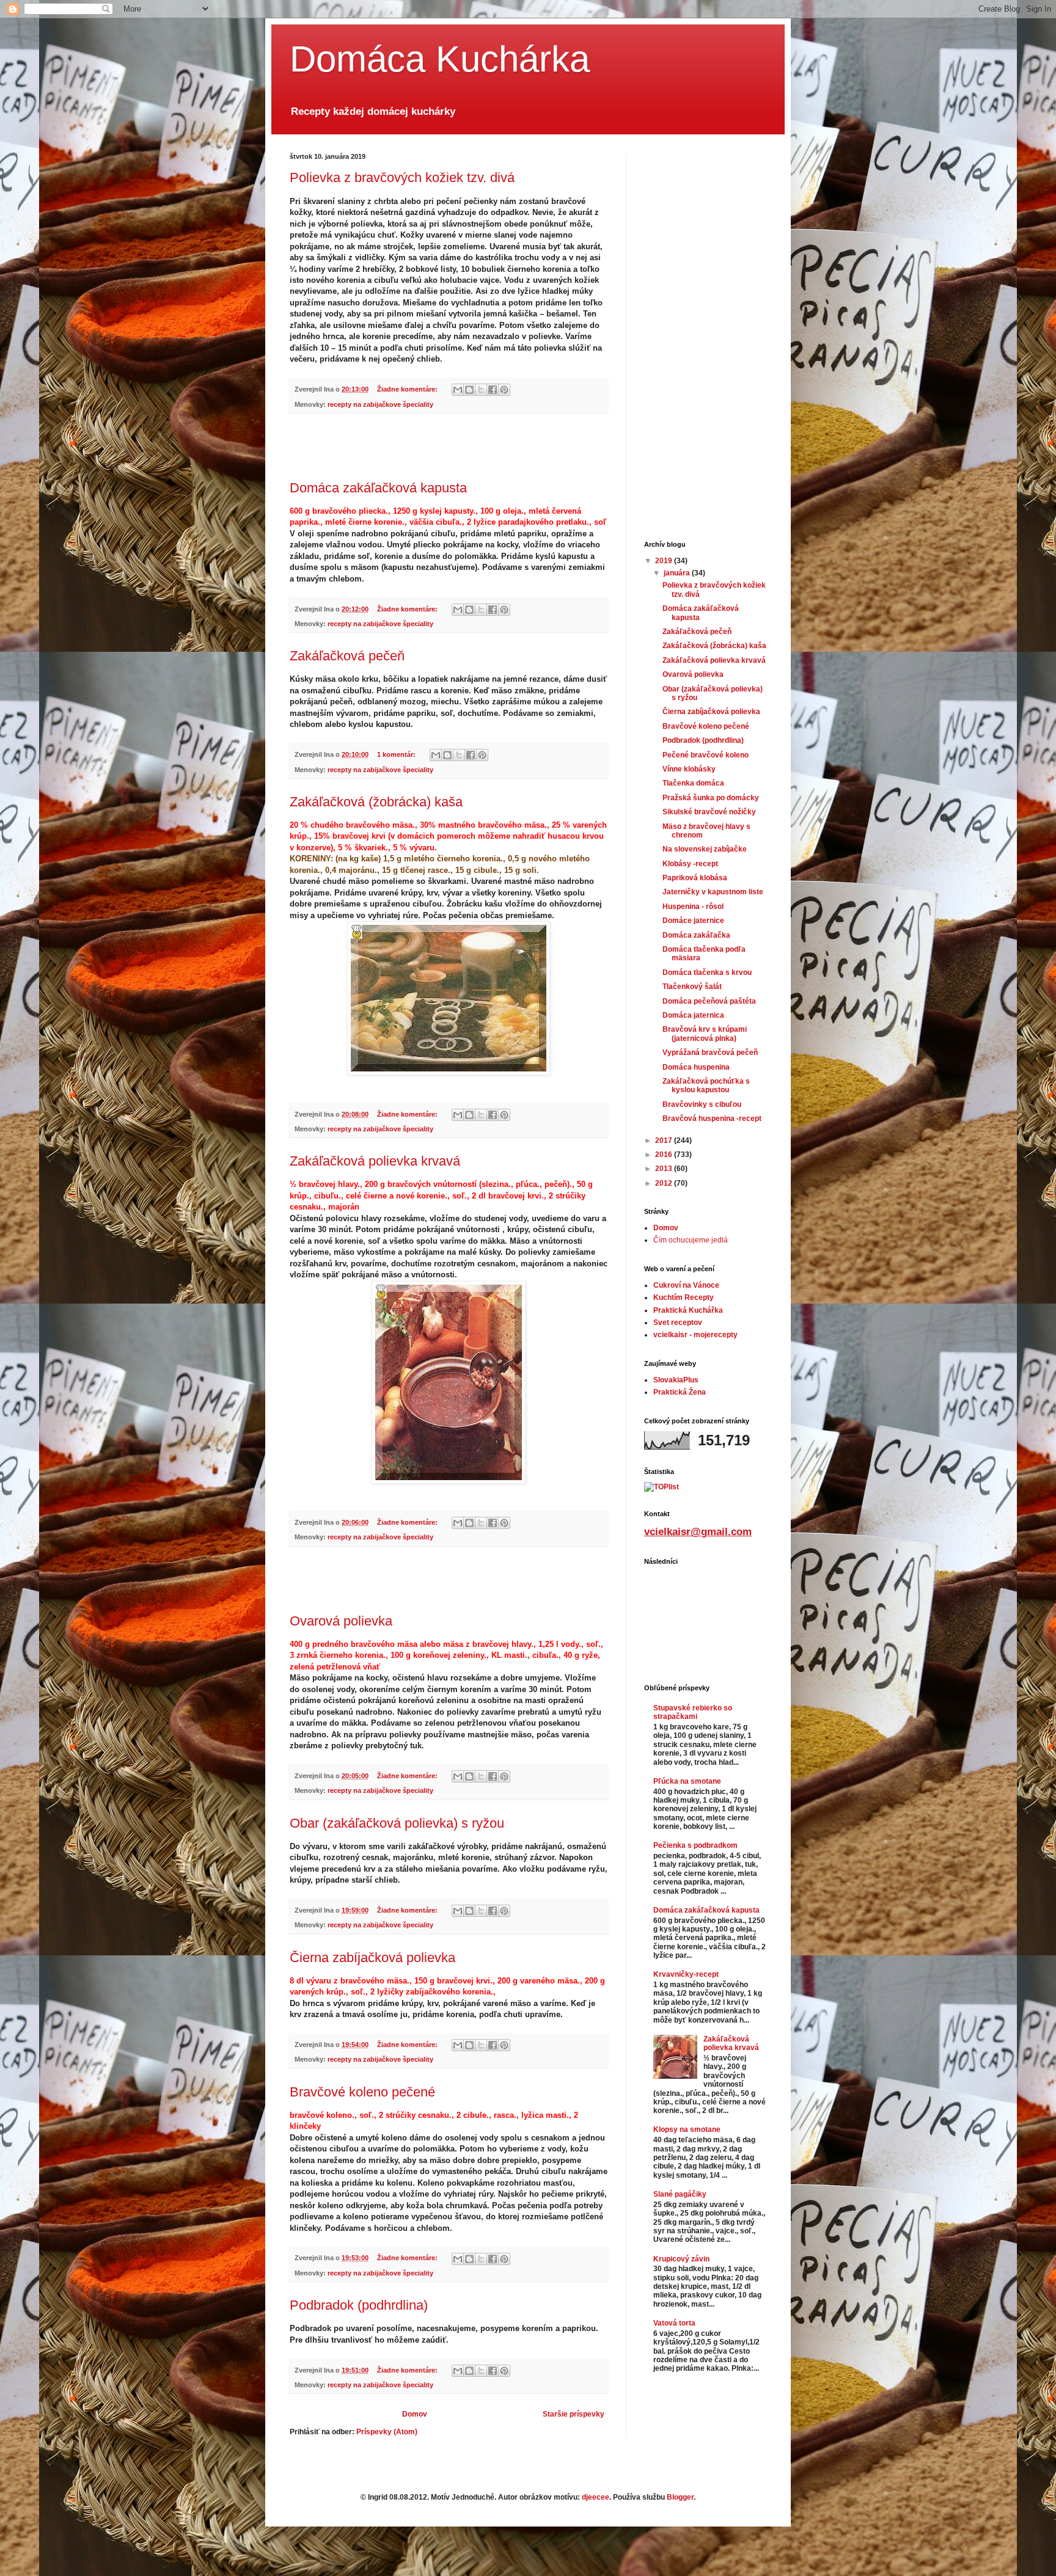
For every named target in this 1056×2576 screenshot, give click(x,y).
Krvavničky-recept (686, 1974)
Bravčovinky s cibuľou (702, 1104)
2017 (665, 1140)
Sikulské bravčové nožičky (709, 812)
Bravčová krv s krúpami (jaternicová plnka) (705, 1034)
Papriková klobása (695, 878)
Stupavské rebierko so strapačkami (693, 1712)
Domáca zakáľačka (696, 935)
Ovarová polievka (341, 1621)
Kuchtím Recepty (684, 1297)
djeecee (596, 2497)
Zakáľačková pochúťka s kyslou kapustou (706, 1085)
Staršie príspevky (574, 2414)
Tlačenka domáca (693, 783)
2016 (665, 1155)
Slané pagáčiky (680, 2194)
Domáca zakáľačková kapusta (378, 488)
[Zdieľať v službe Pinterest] (504, 390)
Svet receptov (678, 1323)
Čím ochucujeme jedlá (691, 1240)
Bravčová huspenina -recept (712, 1118)
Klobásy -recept (690, 864)
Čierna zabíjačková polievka (372, 1958)
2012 (665, 1183)
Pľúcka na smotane (687, 1781)
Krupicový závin (681, 2259)
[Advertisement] (449, 447)
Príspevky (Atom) (387, 2432)
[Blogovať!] (469, 390)
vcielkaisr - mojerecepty (695, 1335)
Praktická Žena (680, 1392)
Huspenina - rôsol (693, 907)
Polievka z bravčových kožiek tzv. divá (402, 177)
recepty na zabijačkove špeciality (380, 404)
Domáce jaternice (693, 921)
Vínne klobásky (689, 769)
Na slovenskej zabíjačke (705, 849)
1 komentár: (397, 754)
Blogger (680, 2497)
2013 (665, 1169)
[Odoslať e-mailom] (458, 390)
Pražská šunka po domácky (711, 798)
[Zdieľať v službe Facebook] (493, 390)
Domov (415, 2414)
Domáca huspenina (696, 1067)
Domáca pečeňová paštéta (709, 1001)
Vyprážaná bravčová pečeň (710, 1053)
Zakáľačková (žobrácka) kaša (376, 802)
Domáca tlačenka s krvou (707, 972)
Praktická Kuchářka (688, 1310)
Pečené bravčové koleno (706, 755)
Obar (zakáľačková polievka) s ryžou (397, 1823)
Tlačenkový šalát (692, 987)
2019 (665, 561)
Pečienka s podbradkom (695, 1845)
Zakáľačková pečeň (347, 656)
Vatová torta (674, 2323)
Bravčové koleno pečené (362, 2092)
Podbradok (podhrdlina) (359, 2305)
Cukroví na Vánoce (686, 1285)
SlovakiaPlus (676, 1380)
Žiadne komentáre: (408, 389)
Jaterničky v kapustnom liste (713, 892)
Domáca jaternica (693, 1015)
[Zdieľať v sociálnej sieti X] (481, 390)
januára (678, 573)
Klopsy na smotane (687, 2129)
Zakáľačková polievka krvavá (375, 1161)
